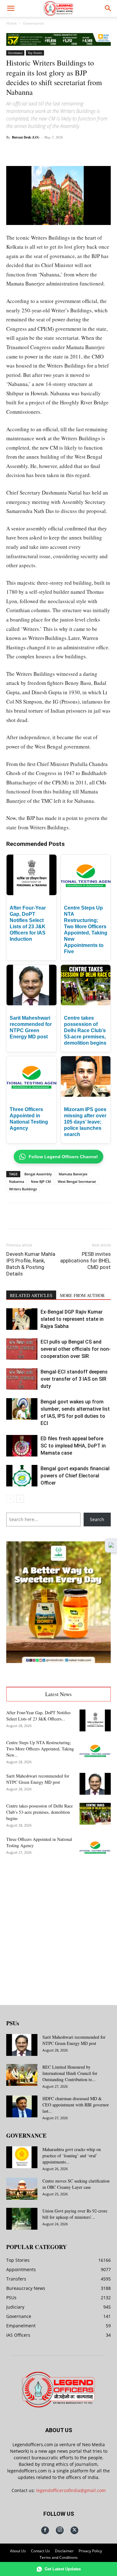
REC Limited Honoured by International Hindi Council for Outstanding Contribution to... (70, 2073)
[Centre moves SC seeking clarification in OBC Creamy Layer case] (22, 2189)
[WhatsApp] (61, 151)
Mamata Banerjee (73, 1174)
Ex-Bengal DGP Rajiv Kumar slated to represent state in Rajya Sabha (72, 1319)
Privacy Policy (90, 2551)
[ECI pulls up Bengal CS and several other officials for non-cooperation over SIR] (22, 1349)
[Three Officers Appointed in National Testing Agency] (95, 1847)
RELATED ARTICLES (31, 1295)
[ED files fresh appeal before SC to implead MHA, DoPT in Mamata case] (22, 1446)
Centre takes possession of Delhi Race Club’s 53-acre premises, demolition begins (85, 1030)
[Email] (90, 151)
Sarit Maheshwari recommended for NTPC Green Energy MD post (38, 1779)
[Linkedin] (75, 151)
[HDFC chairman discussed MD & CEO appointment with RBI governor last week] (22, 2106)
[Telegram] (104, 151)
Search (97, 1519)
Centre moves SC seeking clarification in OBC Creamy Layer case (76, 2184)
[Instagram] (60, 2530)
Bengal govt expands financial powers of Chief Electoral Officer (75, 1476)
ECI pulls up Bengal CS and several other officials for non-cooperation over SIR (76, 1349)
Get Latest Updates (63, 2569)
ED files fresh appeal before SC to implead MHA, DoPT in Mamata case (73, 1446)
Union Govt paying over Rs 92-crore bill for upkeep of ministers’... (75, 2214)
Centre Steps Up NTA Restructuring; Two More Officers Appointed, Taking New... (40, 1749)
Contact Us (40, 2551)
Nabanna (17, 1181)
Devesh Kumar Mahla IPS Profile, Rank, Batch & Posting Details (31, 1264)
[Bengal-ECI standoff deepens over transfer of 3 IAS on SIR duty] (22, 1379)
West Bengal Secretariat (77, 1181)
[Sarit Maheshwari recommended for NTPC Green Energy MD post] (95, 1784)
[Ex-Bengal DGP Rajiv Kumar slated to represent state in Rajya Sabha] (22, 1319)
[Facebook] (32, 151)
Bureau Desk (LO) (26, 137)
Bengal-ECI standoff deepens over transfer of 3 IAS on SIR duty (74, 1379)
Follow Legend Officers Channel (63, 1157)
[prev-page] (10, 1499)
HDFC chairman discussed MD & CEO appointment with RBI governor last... (76, 2105)
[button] (11, 8)
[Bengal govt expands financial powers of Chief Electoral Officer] (22, 1476)
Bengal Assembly (38, 1174)
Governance (33, 23)
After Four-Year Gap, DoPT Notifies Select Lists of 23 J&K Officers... (38, 1716)
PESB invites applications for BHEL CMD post (85, 1261)
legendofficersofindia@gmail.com (71, 2490)
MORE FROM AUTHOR (82, 1295)
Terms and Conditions (59, 2557)
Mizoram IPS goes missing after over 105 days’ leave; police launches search (85, 1122)
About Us (18, 2551)
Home (12, 23)
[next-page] (20, 1499)
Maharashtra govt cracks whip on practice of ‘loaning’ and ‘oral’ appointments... (72, 2156)
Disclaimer (64, 2551)
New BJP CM (41, 1181)
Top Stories (35, 53)
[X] (46, 151)
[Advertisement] (58, 1927)
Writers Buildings (23, 1189)
